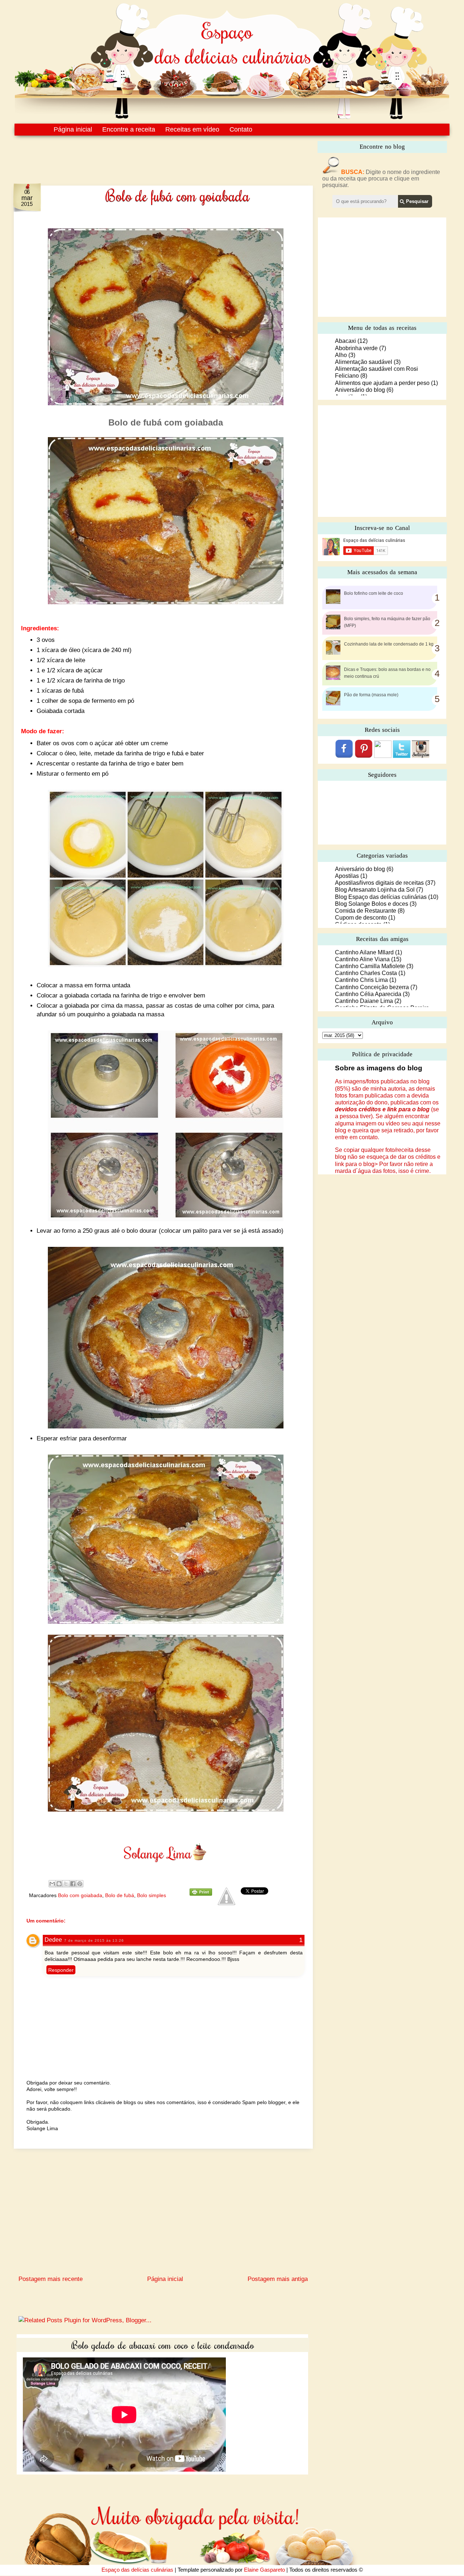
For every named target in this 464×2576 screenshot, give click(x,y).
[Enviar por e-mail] (52, 1884)
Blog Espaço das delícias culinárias (381, 897)
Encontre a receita (129, 129)
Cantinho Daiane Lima (364, 1001)
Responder (61, 1970)
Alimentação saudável (364, 362)
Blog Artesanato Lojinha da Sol (375, 890)
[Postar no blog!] (59, 1884)
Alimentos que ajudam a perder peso (382, 383)
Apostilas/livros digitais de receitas (379, 883)
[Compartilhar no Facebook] (73, 1884)
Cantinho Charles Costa (366, 973)
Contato (241, 129)
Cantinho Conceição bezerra (372, 987)
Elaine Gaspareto (264, 2570)
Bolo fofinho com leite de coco (374, 593)
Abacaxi (345, 341)
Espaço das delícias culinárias (137, 2570)
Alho (341, 355)
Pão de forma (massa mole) (371, 695)
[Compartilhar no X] (66, 1884)
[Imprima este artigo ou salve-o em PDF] (201, 1894)
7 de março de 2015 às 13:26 (94, 1940)
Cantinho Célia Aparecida (368, 994)
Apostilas (347, 876)
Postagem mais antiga (278, 2279)
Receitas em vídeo (192, 129)
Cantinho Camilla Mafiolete (370, 966)
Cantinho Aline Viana (362, 959)
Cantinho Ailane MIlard (364, 952)
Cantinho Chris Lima (361, 980)
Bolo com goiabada (80, 1895)
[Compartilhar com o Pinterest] (80, 1884)
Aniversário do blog (360, 390)
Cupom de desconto (361, 918)
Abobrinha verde (356, 348)
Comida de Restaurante (366, 911)
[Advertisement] (148, 155)
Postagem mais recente (51, 2279)
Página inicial (73, 129)
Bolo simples (152, 1895)
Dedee (53, 1940)
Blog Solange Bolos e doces (372, 904)
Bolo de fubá (120, 1895)
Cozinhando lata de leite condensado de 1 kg (389, 644)
